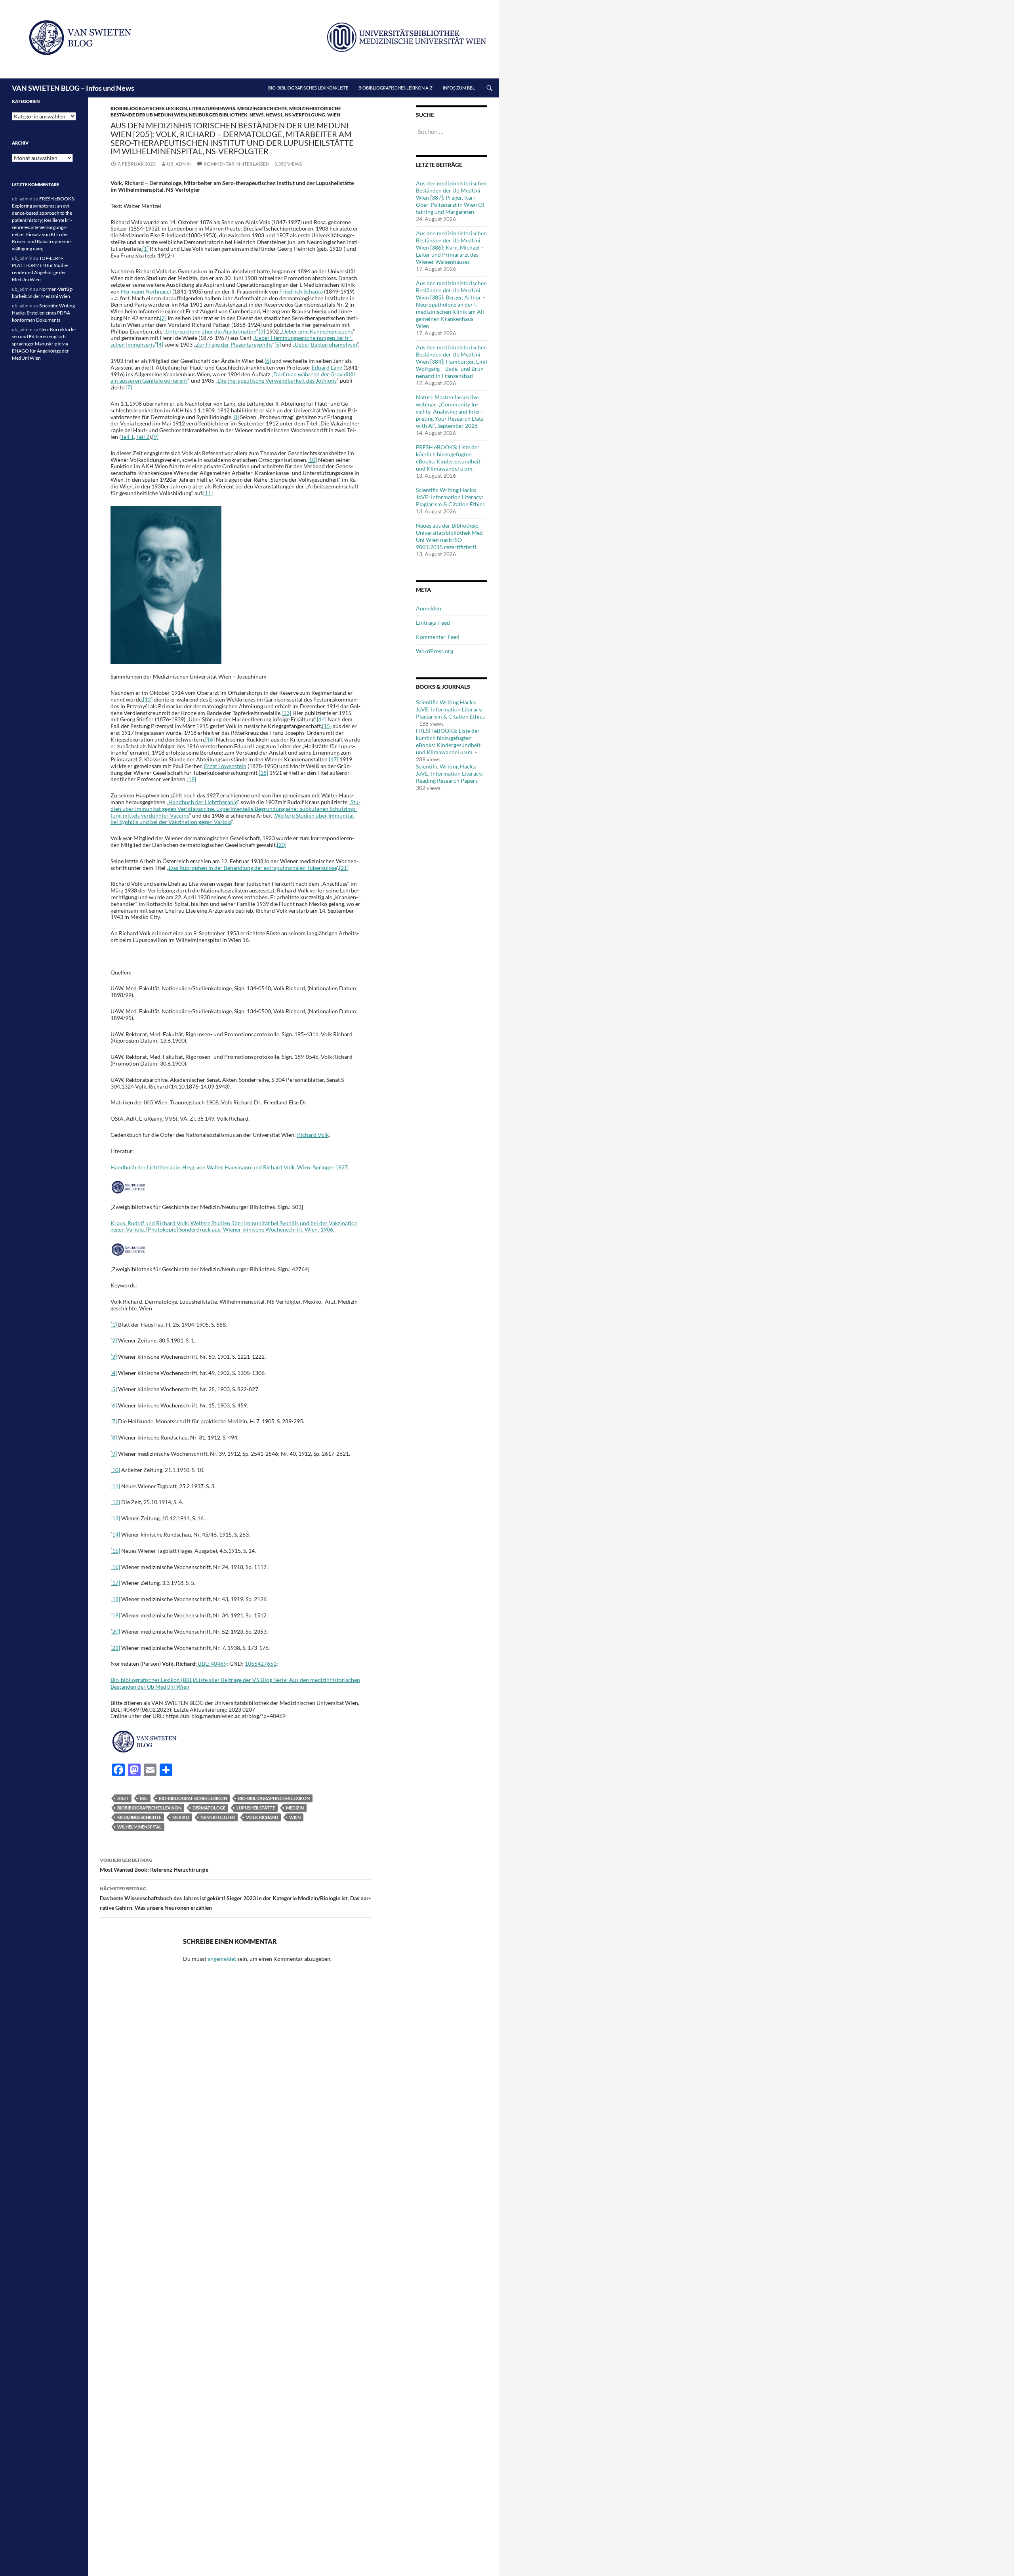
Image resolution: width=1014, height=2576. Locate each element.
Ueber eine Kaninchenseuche (317, 331)
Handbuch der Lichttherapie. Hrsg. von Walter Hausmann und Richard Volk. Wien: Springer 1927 (229, 1167)
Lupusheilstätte (256, 1808)
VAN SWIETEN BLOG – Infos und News (73, 88)
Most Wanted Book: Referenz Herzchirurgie (154, 1865)
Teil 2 (143, 437)
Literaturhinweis (212, 108)
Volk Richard (262, 1817)
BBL (144, 1798)
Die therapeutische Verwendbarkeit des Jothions (277, 380)
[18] (263, 773)
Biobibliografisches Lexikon (149, 108)
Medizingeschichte (262, 108)
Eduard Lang (327, 367)
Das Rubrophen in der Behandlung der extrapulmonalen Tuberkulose (253, 868)
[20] (282, 845)
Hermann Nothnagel (146, 291)
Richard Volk (313, 1135)
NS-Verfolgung (305, 115)
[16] (210, 739)
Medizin (295, 1808)
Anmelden (429, 608)
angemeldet (222, 1959)
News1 (274, 115)
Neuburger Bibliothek (218, 115)
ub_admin (179, 164)
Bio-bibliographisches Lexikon (274, 1798)
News (257, 115)
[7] (129, 387)
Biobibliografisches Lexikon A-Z (395, 88)
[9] (155, 437)
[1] (114, 1324)
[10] (312, 460)
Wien (334, 115)
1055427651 (261, 1664)
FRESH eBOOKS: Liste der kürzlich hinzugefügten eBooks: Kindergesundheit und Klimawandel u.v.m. (448, 458)
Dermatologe (209, 1808)
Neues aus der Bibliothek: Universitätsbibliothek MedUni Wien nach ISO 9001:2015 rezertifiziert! (450, 536)
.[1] (145, 249)
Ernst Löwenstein (225, 766)
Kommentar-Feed (438, 637)
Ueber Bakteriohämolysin (326, 344)
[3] (262, 331)
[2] (163, 318)
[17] (334, 759)
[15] (327, 726)
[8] (236, 417)
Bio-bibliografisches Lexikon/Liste (308, 88)
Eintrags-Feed (433, 623)
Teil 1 (127, 437)
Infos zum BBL (459, 88)
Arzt (123, 1798)
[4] (160, 344)
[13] (286, 713)
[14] (322, 719)
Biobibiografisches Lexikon (149, 1808)
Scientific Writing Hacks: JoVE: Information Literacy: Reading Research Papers (450, 773)
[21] (344, 868)
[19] (191, 779)
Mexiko (181, 1817)
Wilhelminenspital (139, 1827)
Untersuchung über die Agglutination (211, 331)
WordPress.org (435, 651)
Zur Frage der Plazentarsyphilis (234, 344)
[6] (268, 361)
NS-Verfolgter (218, 1817)
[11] (208, 493)
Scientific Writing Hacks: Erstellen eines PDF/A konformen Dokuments (43, 313)
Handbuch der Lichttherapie (203, 802)
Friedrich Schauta (301, 291)
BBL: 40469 (212, 1664)
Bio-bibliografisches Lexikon (193, 1798)
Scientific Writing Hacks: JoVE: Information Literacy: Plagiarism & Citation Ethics (450, 497)
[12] (148, 699)
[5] (278, 344)
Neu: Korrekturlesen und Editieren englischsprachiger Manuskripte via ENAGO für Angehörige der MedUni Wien (44, 344)
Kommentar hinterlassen (236, 164)
